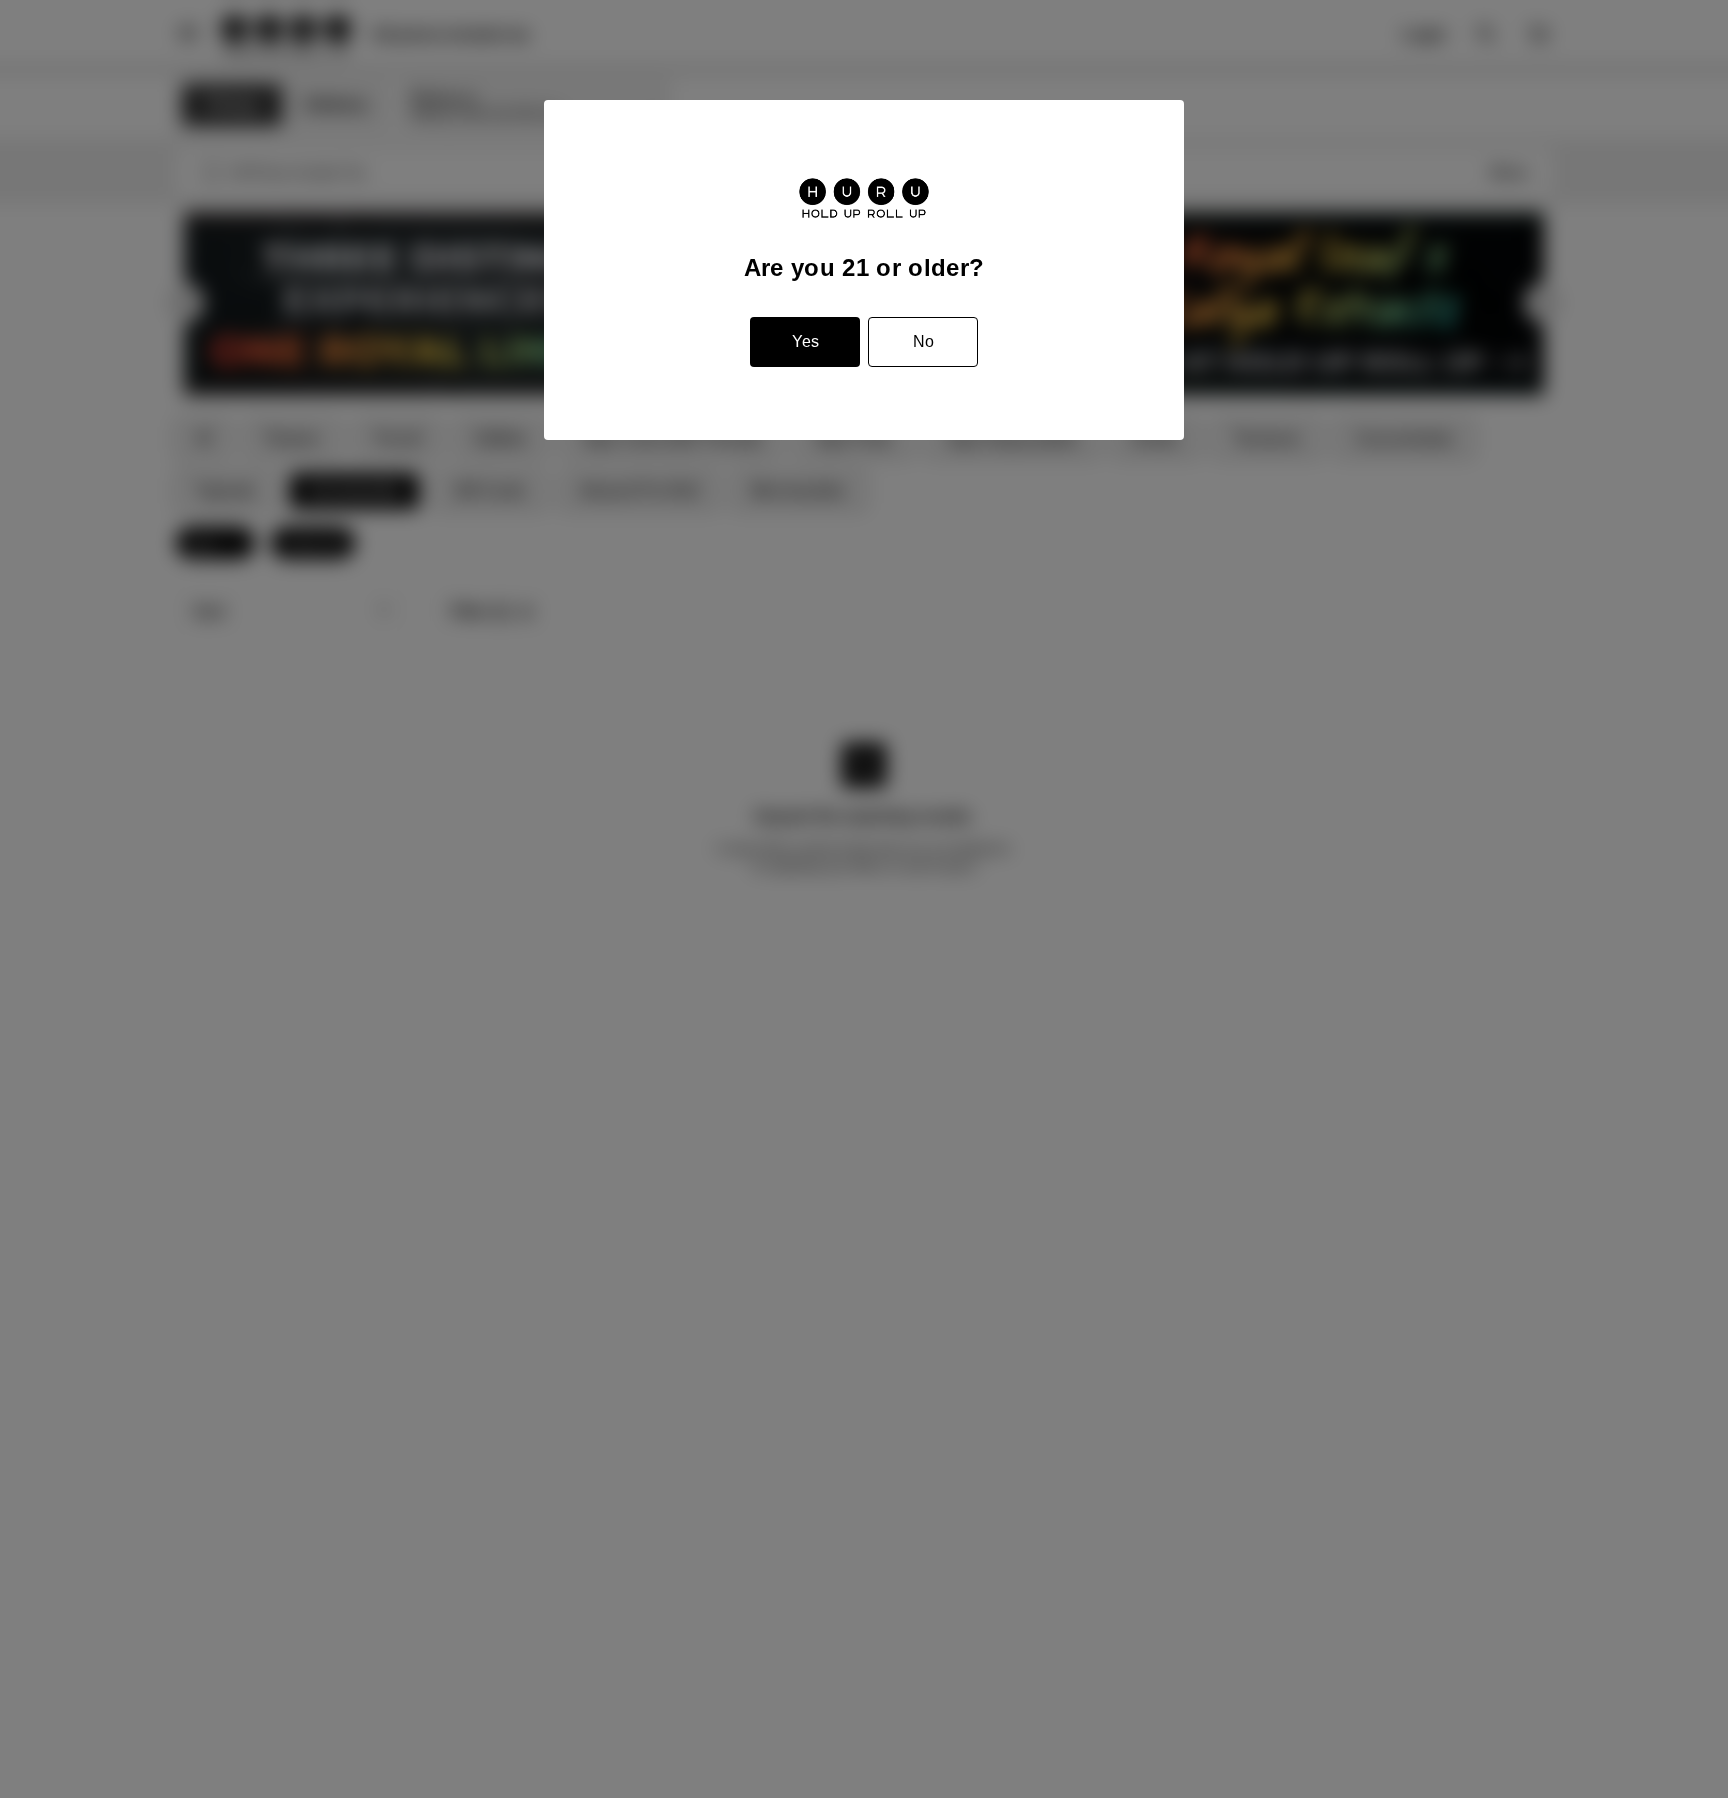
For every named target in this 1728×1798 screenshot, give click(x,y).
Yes (805, 341)
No (923, 341)
